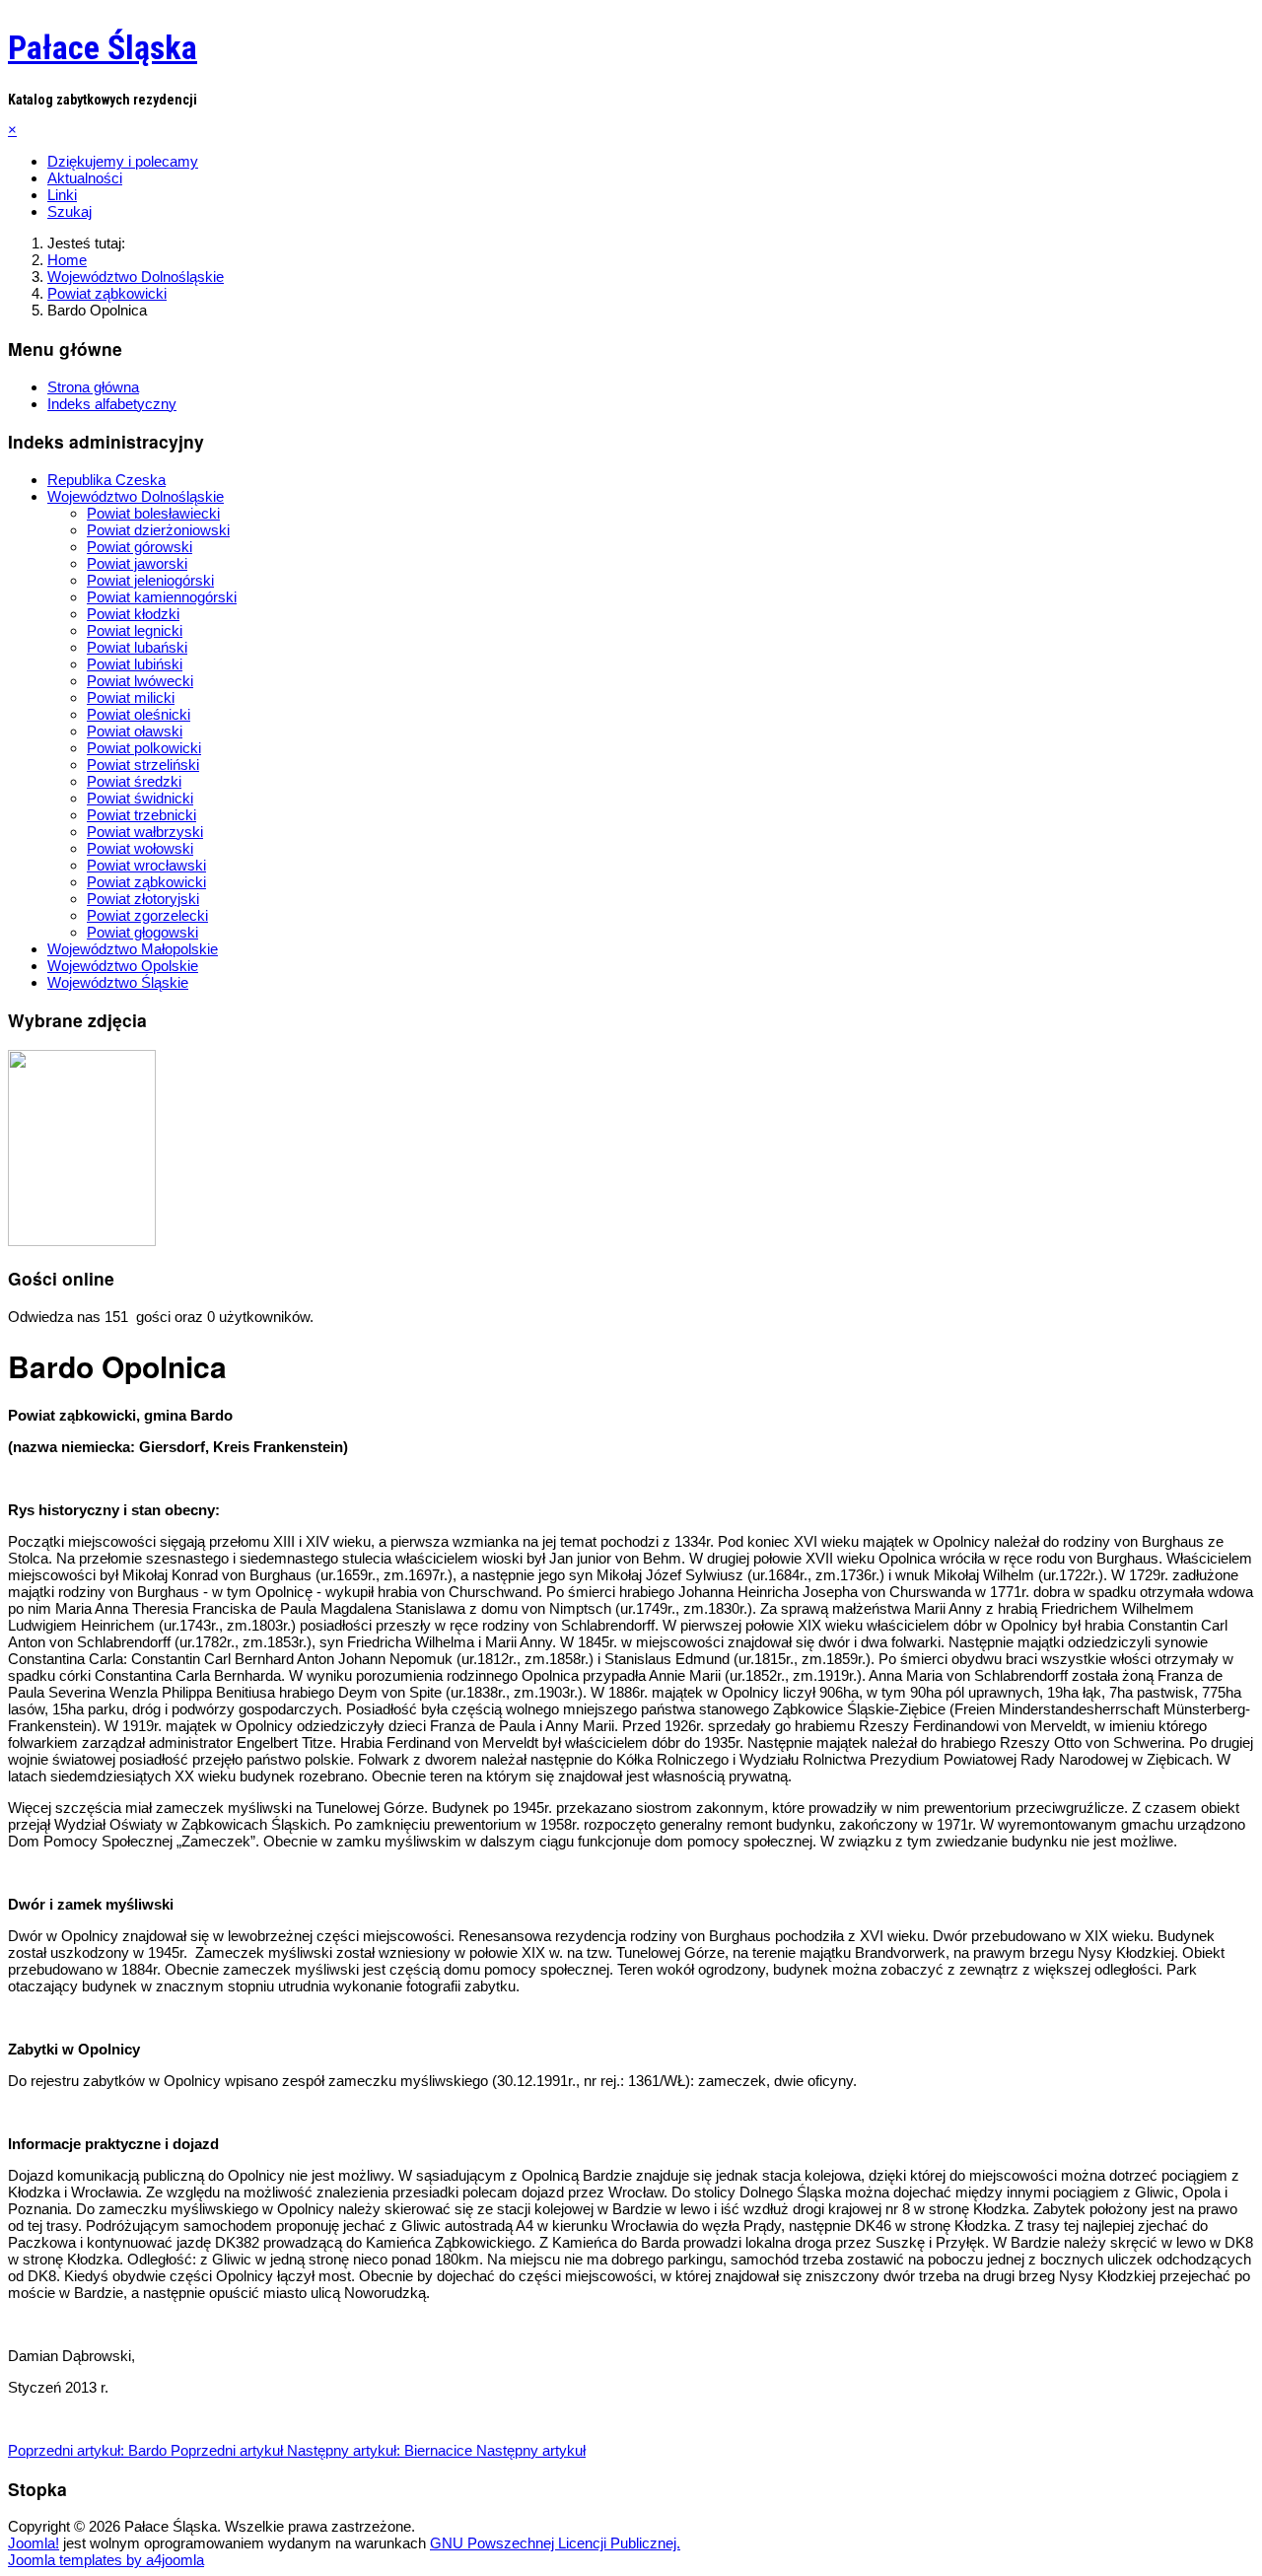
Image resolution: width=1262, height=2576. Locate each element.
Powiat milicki (131, 697)
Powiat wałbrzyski (145, 832)
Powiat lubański (137, 647)
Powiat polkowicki (144, 748)
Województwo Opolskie (123, 966)
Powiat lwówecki (140, 681)
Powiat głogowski (142, 932)
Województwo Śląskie (118, 982)
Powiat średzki (134, 781)
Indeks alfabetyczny (112, 404)
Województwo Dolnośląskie (136, 496)
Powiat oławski (135, 731)
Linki (62, 195)
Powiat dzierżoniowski (158, 530)
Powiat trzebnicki (141, 815)
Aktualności (85, 178)
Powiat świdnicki (140, 798)
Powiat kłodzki (133, 614)
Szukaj (70, 211)
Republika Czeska (106, 480)
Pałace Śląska (103, 47)
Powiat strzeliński (143, 765)
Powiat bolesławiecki (153, 513)
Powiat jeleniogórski (150, 580)
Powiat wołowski (140, 848)
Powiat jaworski (137, 563)
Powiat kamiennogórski (162, 597)
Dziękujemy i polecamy (123, 161)
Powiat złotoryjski (143, 899)
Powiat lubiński (135, 664)
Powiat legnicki (135, 630)
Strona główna (93, 387)
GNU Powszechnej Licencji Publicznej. (555, 2543)
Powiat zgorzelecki (147, 915)
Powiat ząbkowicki (146, 882)
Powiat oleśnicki (139, 714)
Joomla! (34, 2543)
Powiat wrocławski (146, 865)
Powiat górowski (140, 547)
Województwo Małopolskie (133, 949)
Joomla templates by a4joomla (106, 2560)
